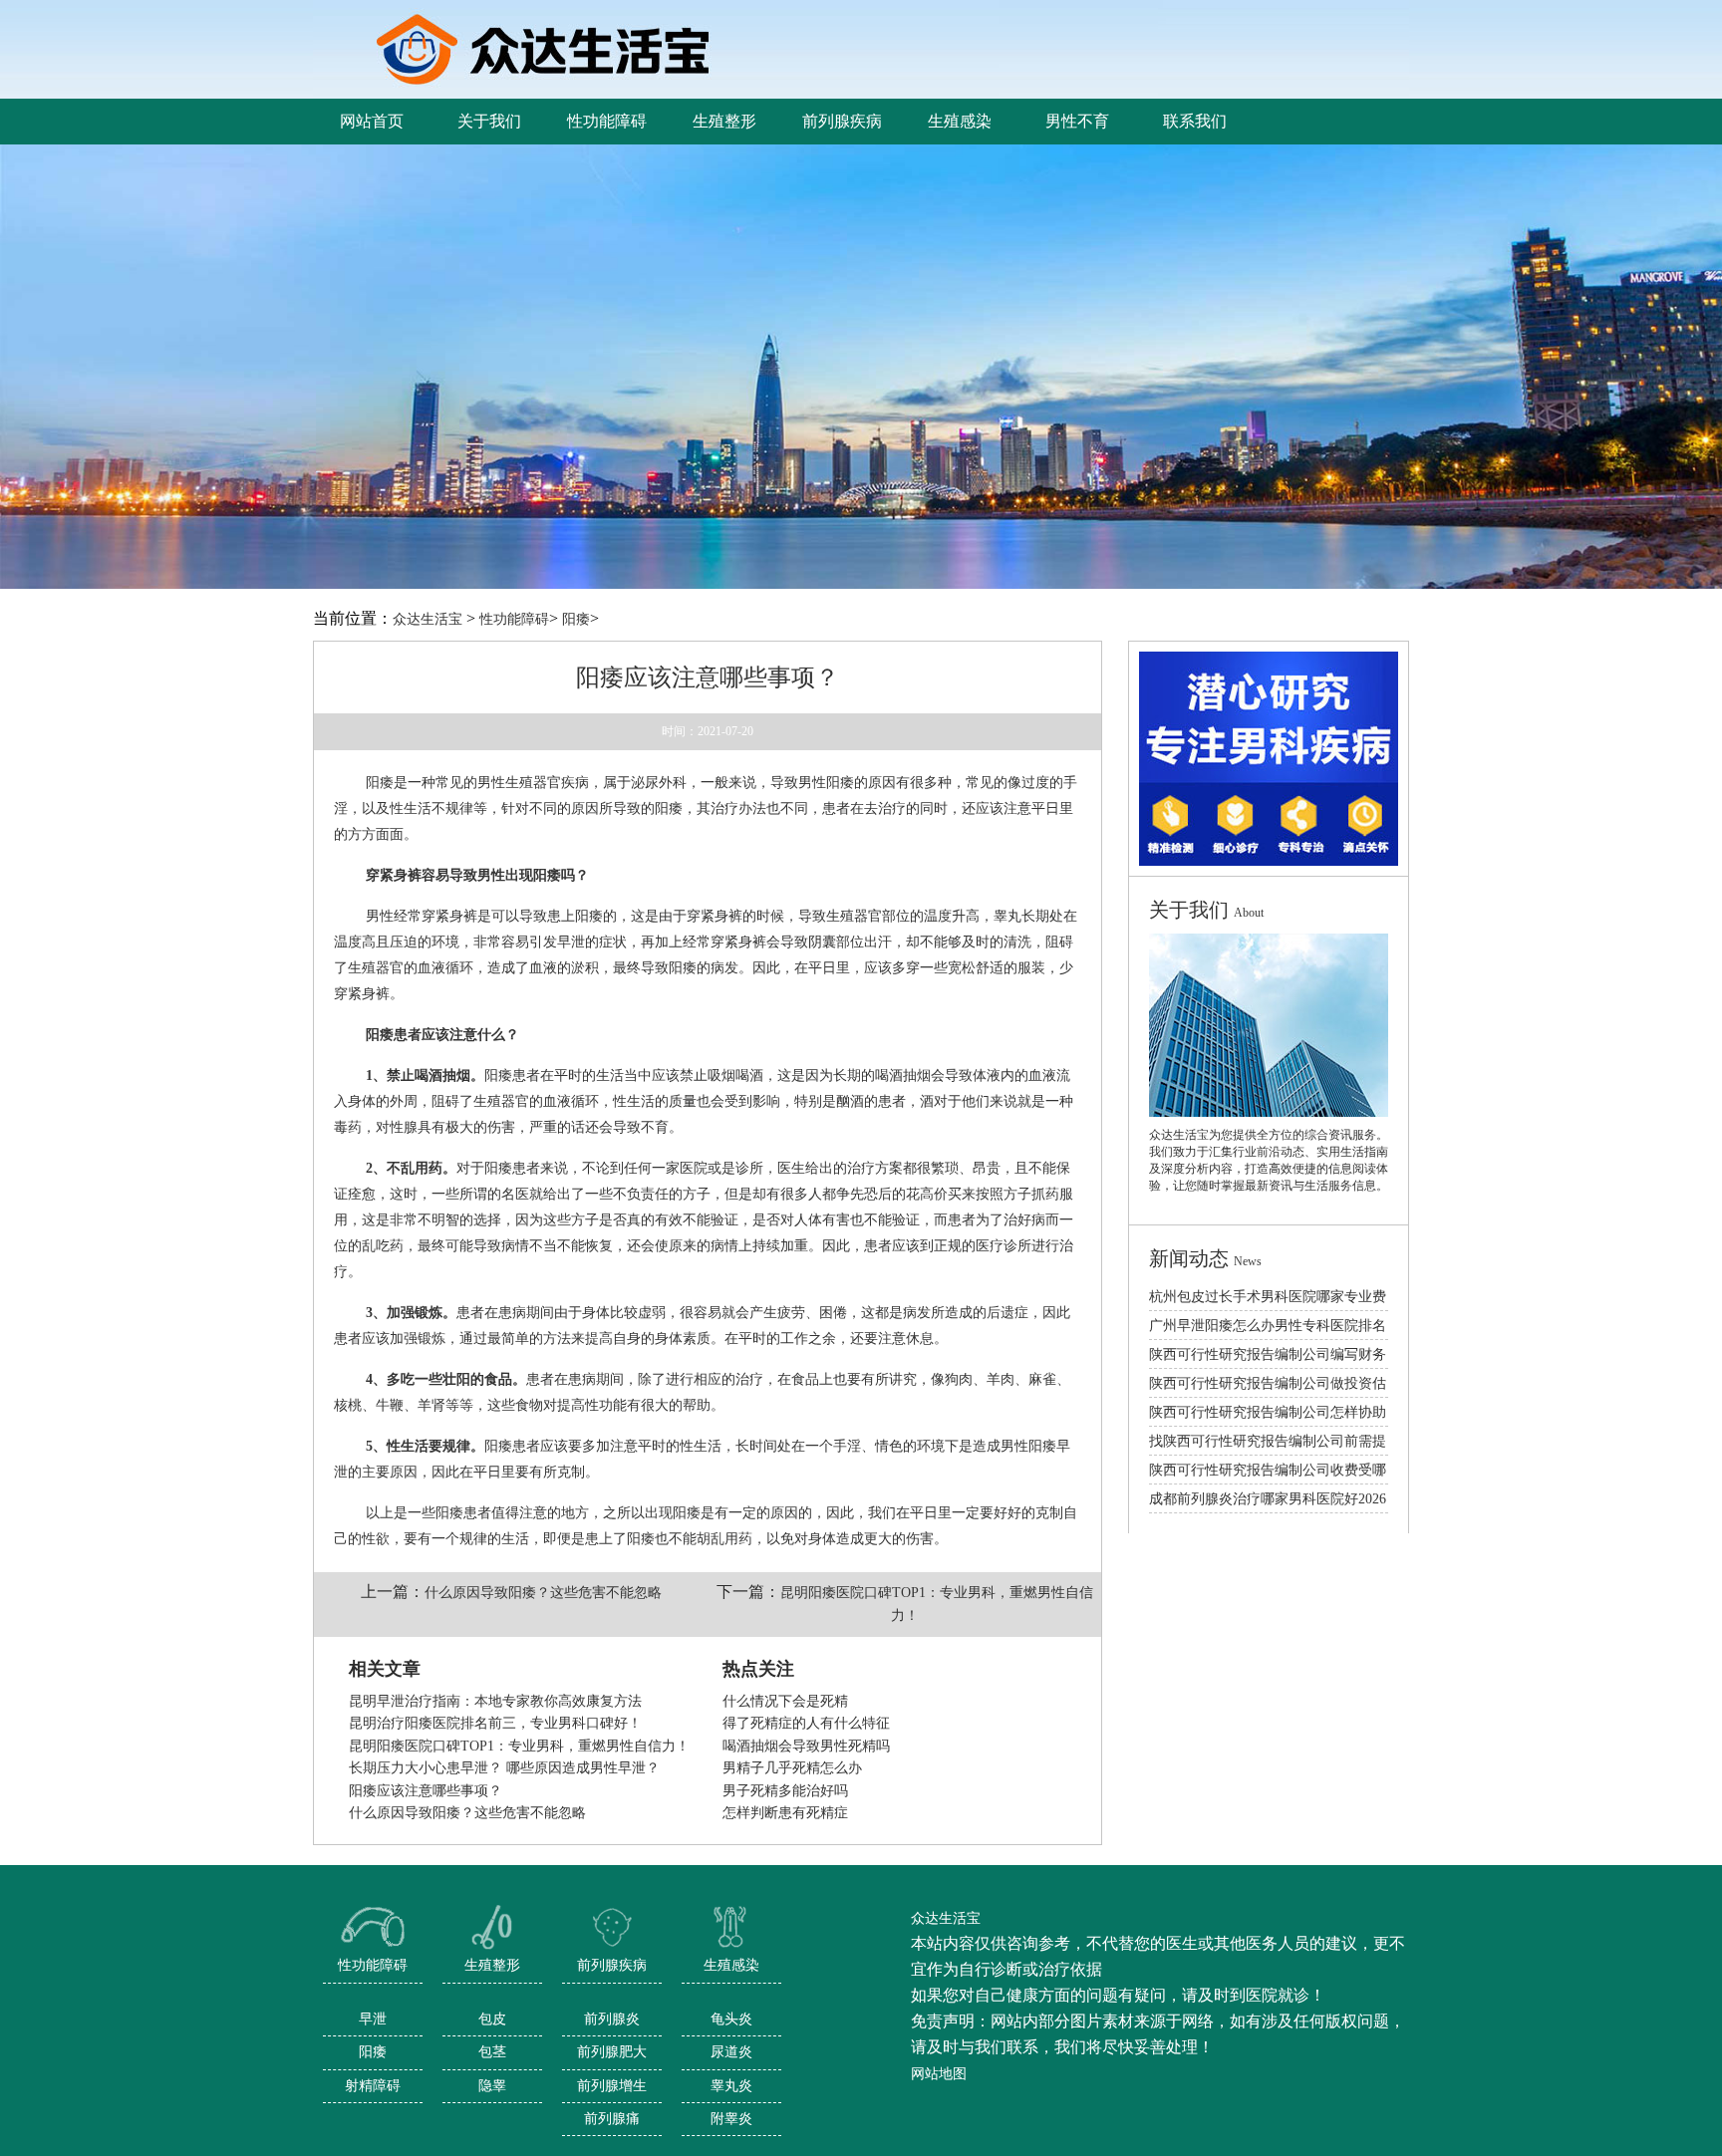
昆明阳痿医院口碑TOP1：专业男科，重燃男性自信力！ (519, 1746)
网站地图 (939, 2074)
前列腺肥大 (612, 2052)
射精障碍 (373, 2086)
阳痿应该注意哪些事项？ (426, 1791)
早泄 (373, 2019)
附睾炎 (731, 2119)
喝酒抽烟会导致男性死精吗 (806, 1746)
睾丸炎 (731, 2086)
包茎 (492, 2052)
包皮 (492, 2019)
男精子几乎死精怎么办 (792, 1768)
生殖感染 (731, 1965)
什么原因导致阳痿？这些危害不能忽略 (543, 1593)
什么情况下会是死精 (785, 1701)
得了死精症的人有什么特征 (806, 1723)
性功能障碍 (514, 619)
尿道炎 (731, 2052)
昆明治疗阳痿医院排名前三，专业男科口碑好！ (495, 1723)
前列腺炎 (612, 2019)
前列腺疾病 (612, 1965)
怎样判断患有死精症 (785, 1813)
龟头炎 (731, 2019)
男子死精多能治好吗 (785, 1791)
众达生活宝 (428, 619)
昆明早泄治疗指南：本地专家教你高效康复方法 (495, 1701)
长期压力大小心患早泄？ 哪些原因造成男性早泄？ (504, 1768)
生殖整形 (492, 1965)
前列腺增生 (612, 2086)
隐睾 (492, 2086)
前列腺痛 (612, 2119)
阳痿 (576, 619)
